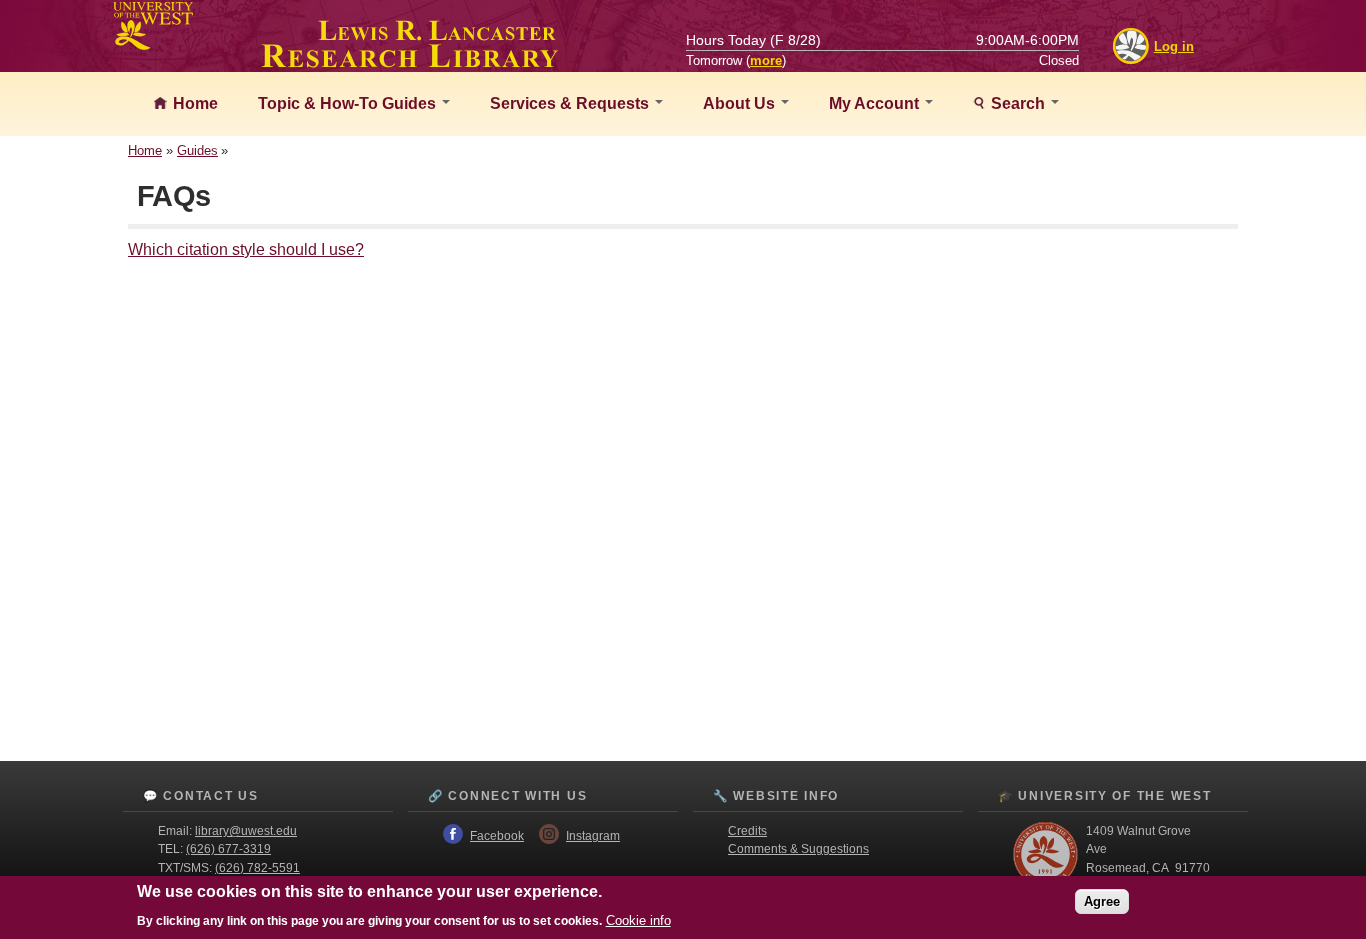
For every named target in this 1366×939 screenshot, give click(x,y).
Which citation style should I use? (246, 249)
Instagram (593, 836)
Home (193, 103)
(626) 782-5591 (257, 868)
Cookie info (638, 920)
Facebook (497, 836)
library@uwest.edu (246, 831)
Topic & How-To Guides (349, 103)
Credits (747, 831)
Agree (1102, 901)
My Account (876, 103)
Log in (1174, 46)
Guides (197, 150)
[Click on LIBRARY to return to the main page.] (410, 62)
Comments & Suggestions (798, 849)
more (766, 60)
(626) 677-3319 (228, 849)
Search (1018, 103)
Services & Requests (571, 103)
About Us (741, 103)
